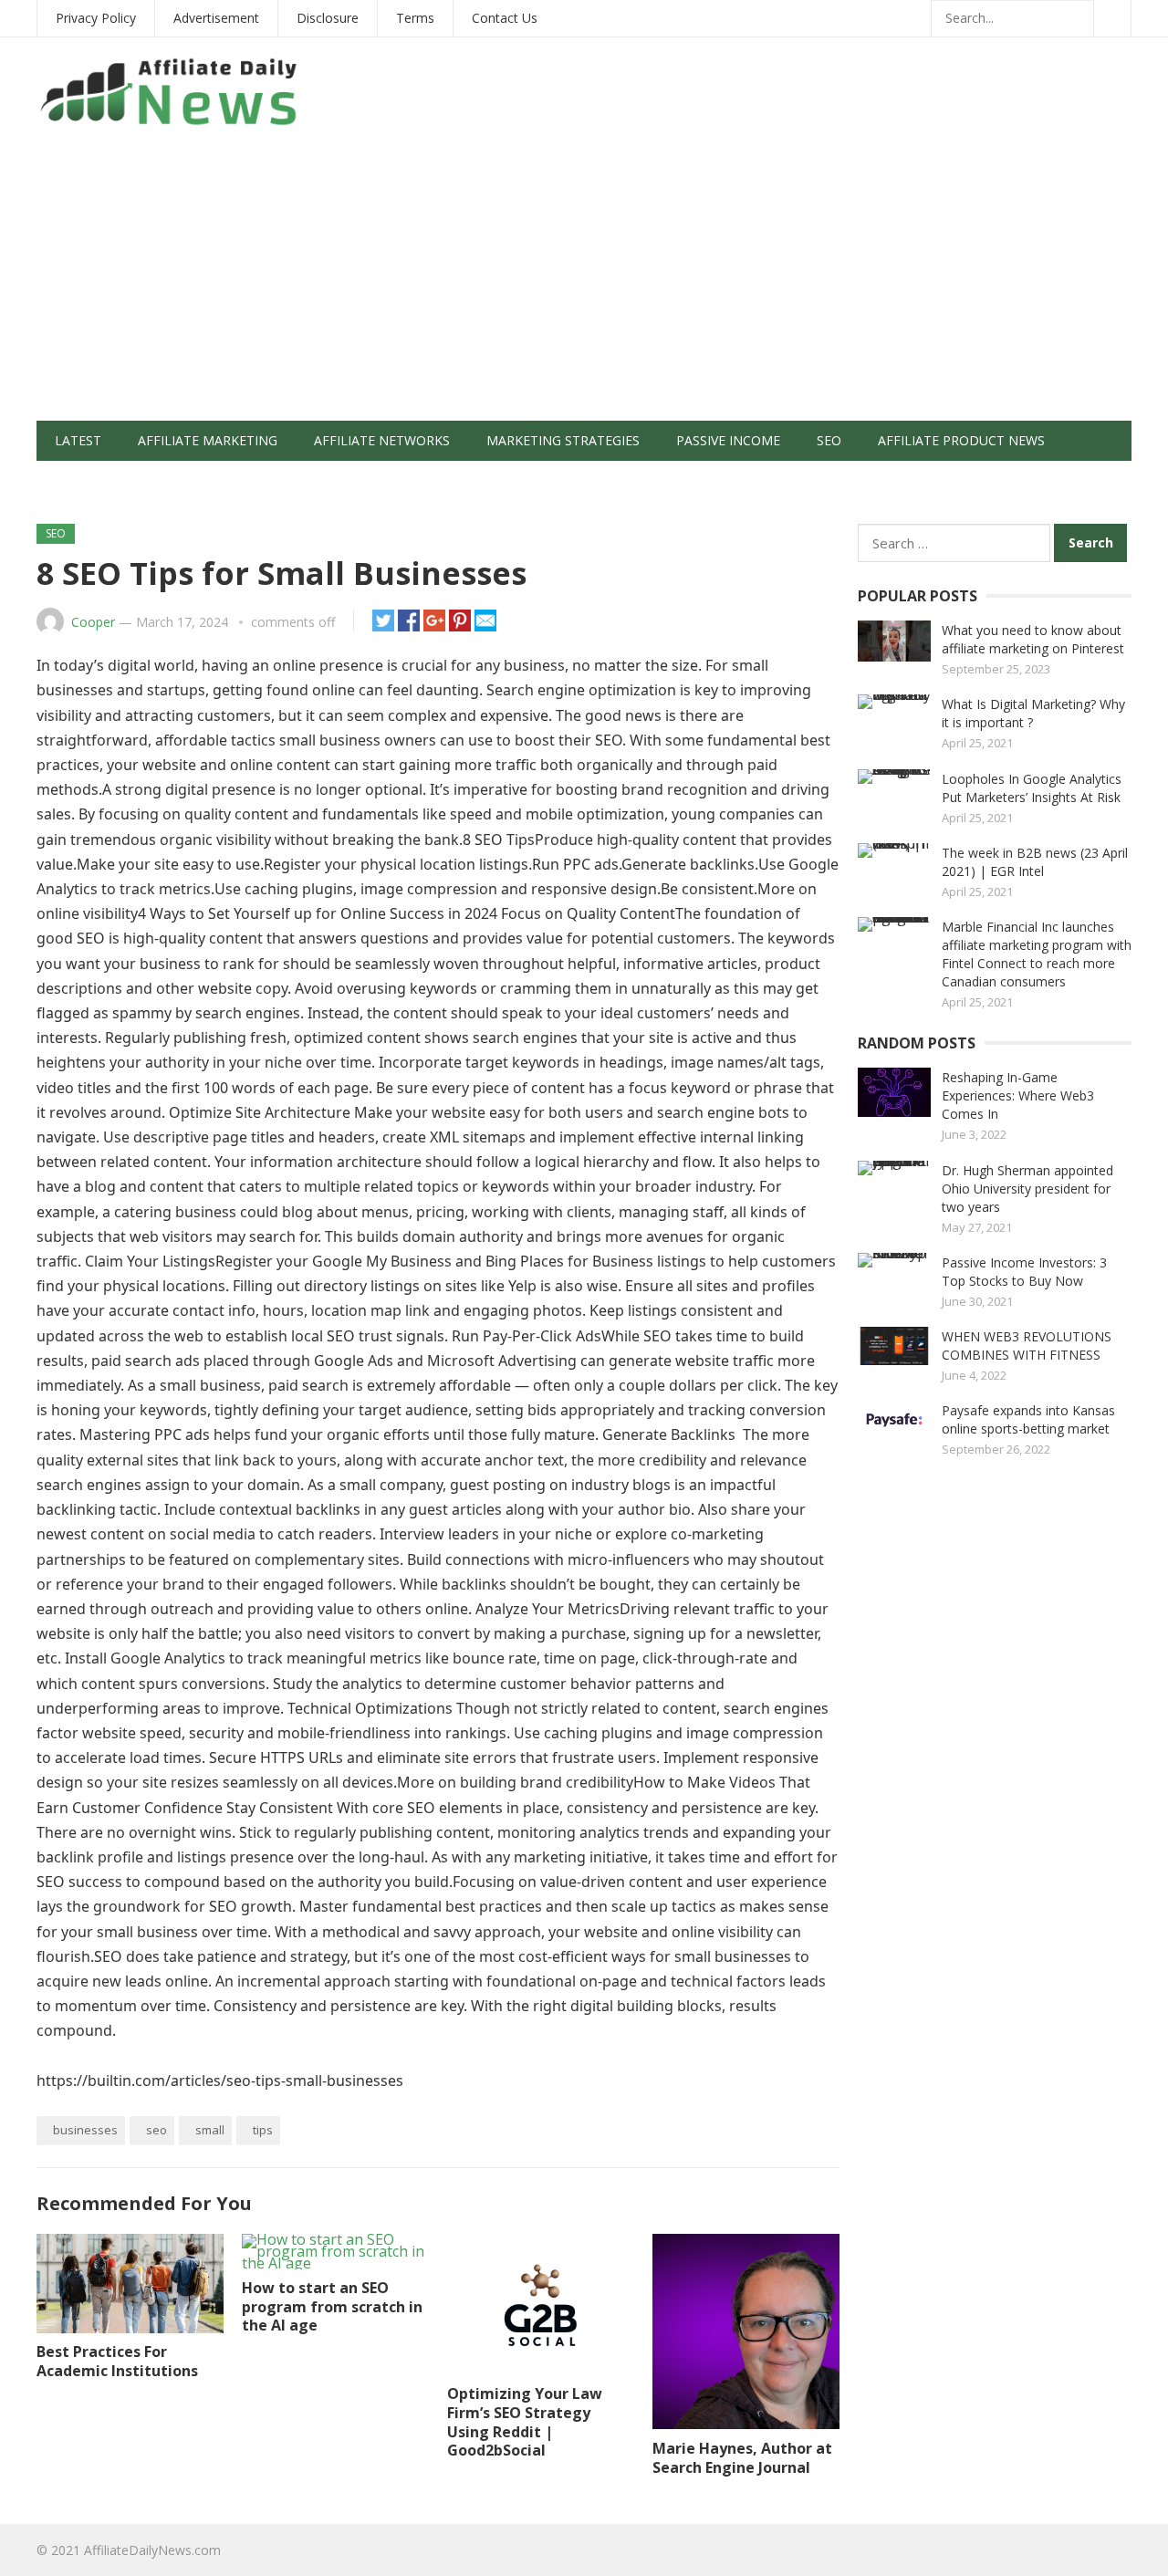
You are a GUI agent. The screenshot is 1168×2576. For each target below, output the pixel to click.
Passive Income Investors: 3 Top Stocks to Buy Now (1024, 1272)
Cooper (93, 622)
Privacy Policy (96, 18)
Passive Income (728, 440)
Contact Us (505, 18)
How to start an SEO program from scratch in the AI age (332, 2307)
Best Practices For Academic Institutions (117, 2361)
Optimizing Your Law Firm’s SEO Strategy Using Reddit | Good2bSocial (525, 2422)
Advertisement (216, 18)
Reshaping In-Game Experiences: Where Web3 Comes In (1018, 1095)
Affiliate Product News (961, 440)
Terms (415, 18)
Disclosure (328, 18)
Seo (156, 2130)
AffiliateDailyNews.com (152, 2550)
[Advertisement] (584, 284)
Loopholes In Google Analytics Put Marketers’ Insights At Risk (1032, 788)
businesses (85, 2130)
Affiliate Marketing (208, 440)
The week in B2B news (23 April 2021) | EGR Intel (1035, 862)
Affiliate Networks (382, 440)
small (210, 2130)
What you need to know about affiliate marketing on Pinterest (1033, 639)
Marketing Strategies (563, 440)
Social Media (99, 480)
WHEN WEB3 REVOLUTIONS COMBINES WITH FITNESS (1027, 1345)
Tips (263, 2130)
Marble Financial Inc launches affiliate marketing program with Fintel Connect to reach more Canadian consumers (1037, 954)
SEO (829, 440)
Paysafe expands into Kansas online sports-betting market (1028, 1419)
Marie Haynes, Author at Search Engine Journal (742, 2458)
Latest (78, 440)
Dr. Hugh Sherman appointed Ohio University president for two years (1027, 1189)
